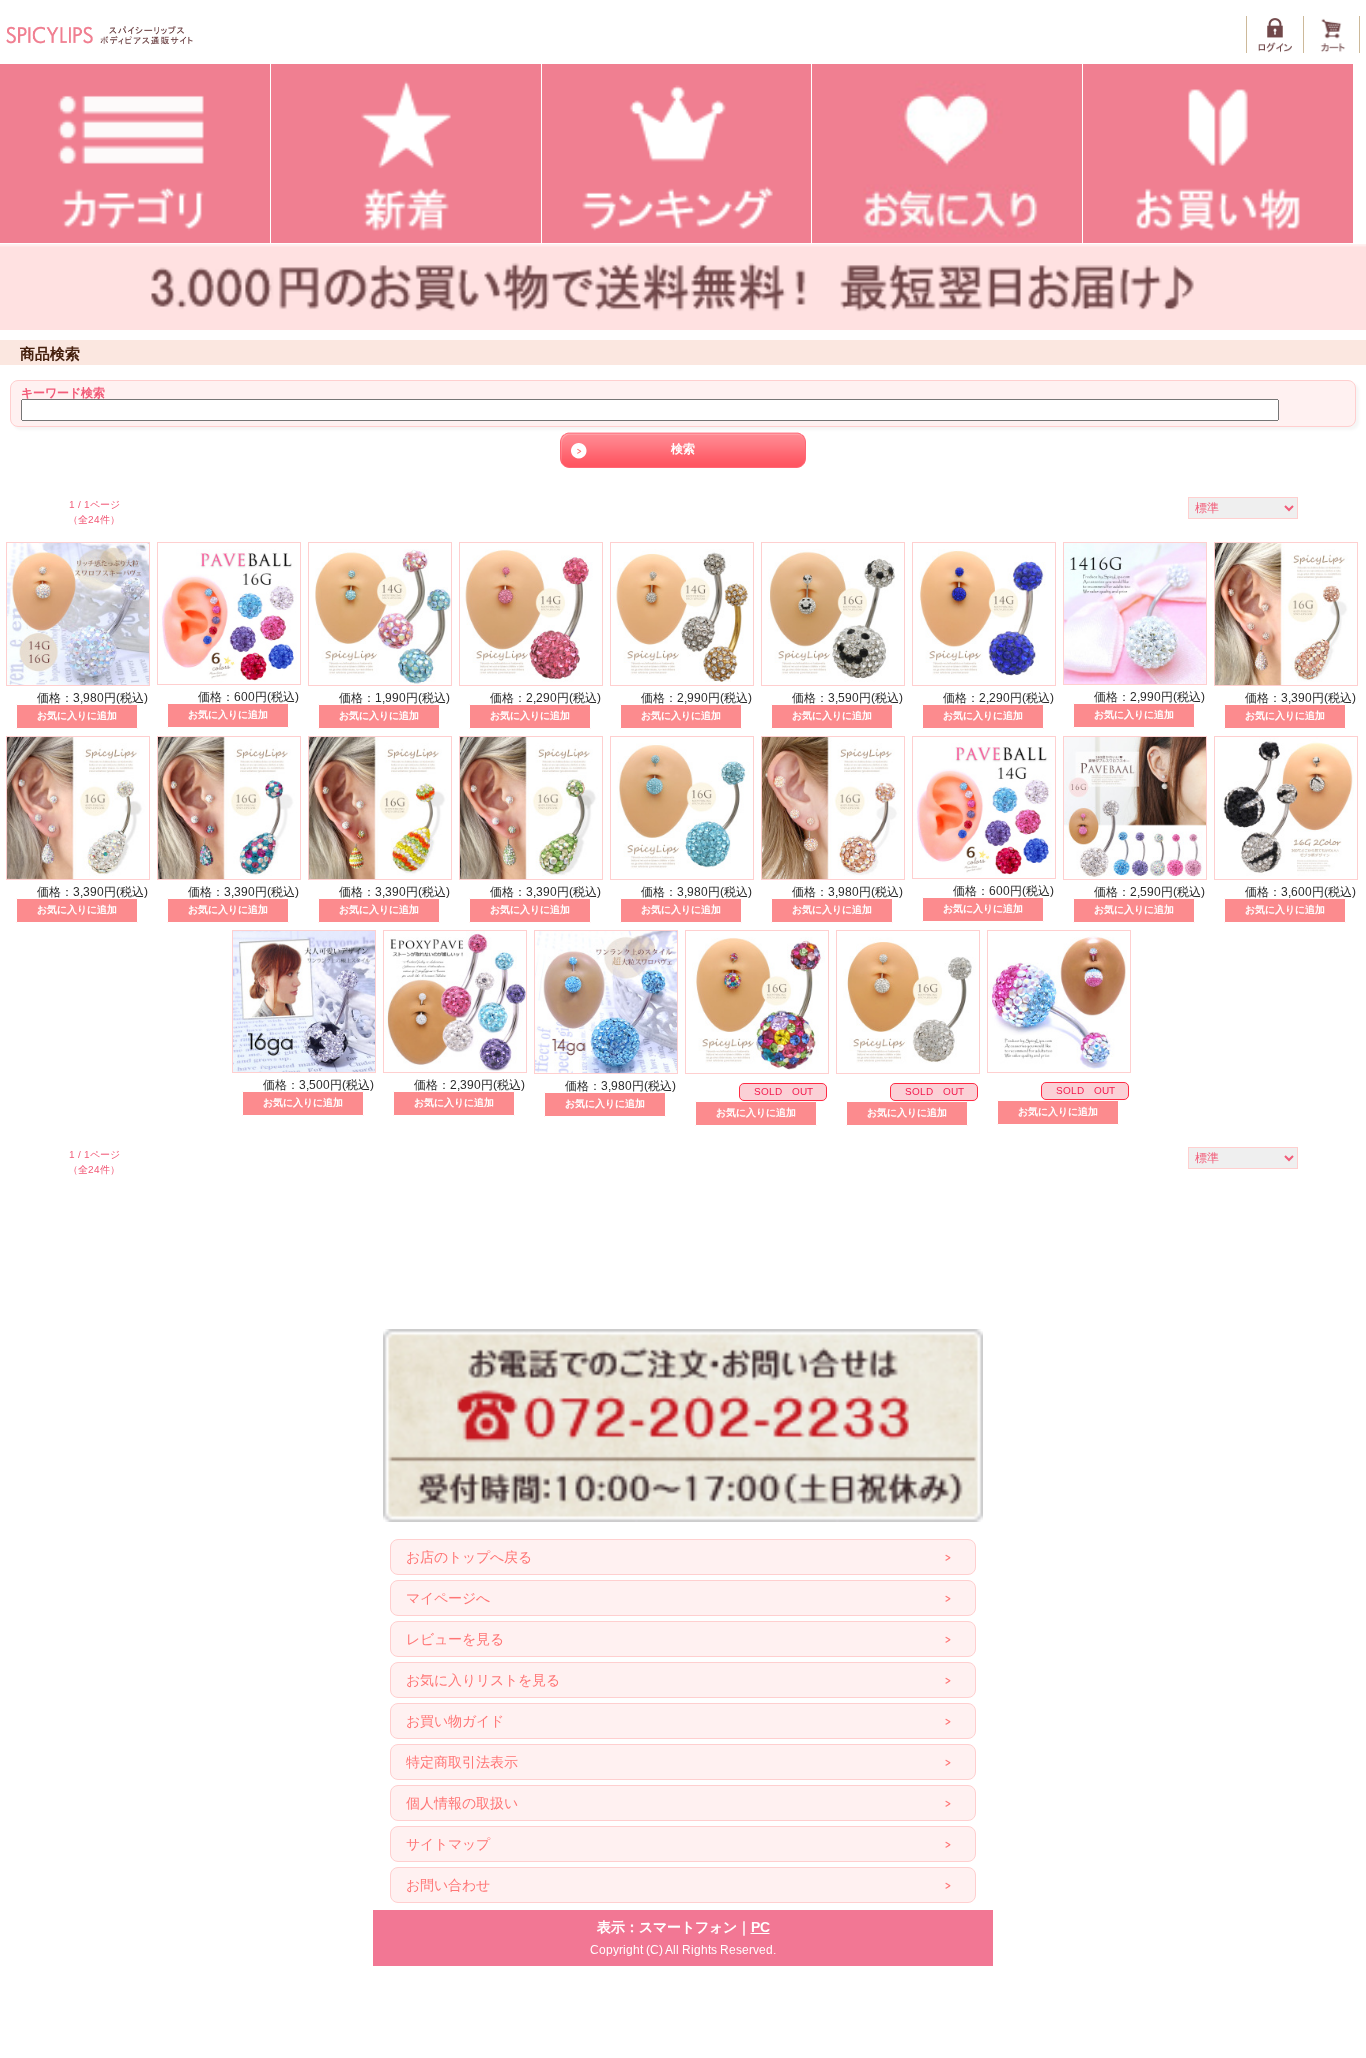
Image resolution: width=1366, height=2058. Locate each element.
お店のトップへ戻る (469, 1557)
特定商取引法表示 (462, 1762)
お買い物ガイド (455, 1721)
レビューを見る (455, 1639)
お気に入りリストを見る (483, 1680)
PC (760, 1927)
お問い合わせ (448, 1885)
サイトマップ (448, 1844)
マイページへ (448, 1598)
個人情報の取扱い (462, 1803)
